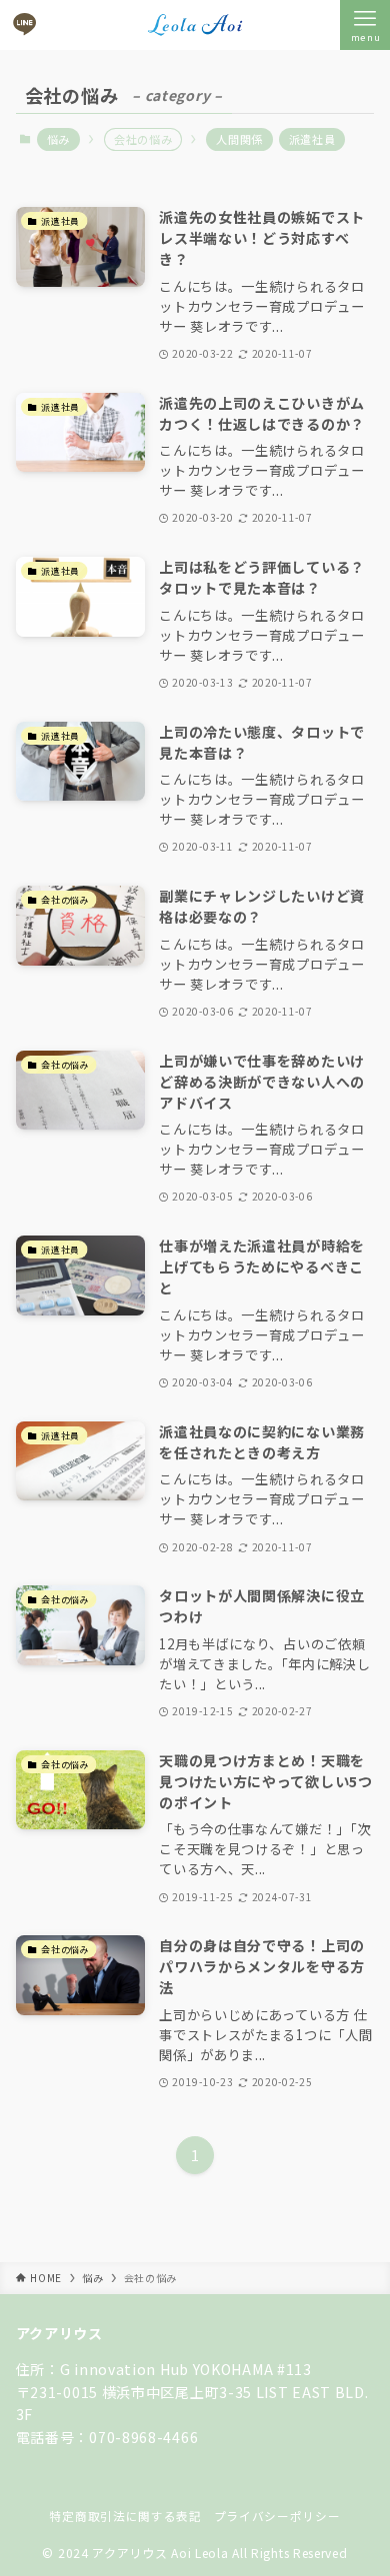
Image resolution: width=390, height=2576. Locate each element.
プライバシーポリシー (277, 2516)
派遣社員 (312, 139)
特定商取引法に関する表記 (125, 2516)
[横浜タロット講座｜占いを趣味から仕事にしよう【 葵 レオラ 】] (195, 25)
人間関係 (239, 139)
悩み (58, 139)
